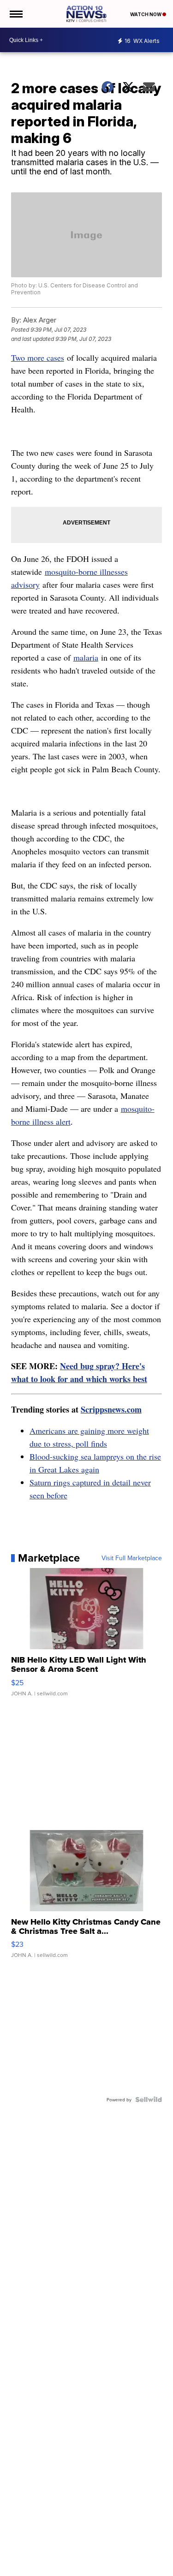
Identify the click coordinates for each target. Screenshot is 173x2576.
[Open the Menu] (15, 14)
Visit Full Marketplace (132, 1558)
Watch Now (146, 14)
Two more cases (38, 358)
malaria (86, 657)
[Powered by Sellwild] (149, 2099)
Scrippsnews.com (111, 1409)
